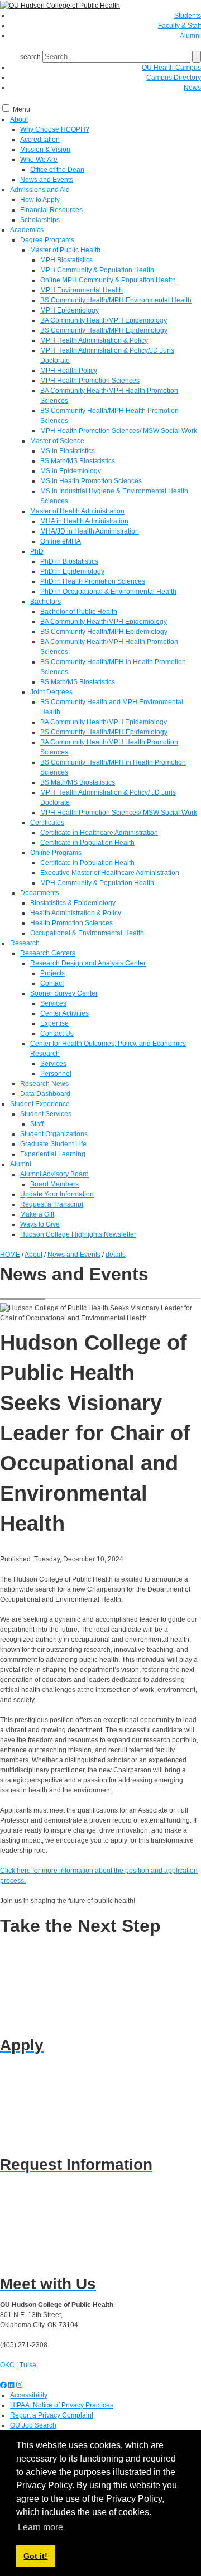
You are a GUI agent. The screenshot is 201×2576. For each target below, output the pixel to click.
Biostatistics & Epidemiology (73, 903)
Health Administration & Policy (76, 913)
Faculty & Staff (180, 26)
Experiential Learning (53, 1154)
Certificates (47, 823)
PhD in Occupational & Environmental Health (108, 592)
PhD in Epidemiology (72, 571)
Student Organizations (54, 1134)
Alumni (190, 36)
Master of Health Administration (77, 511)
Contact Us (57, 1034)
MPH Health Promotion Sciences (90, 381)
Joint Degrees (51, 692)
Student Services (46, 1114)
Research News (44, 1084)
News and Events (47, 180)
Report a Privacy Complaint (52, 2415)
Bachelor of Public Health (79, 612)
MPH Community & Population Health (97, 270)
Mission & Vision (45, 150)
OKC (7, 2365)
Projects (52, 973)
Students (188, 16)
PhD (37, 551)
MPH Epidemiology (70, 310)
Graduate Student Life (53, 1144)
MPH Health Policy (69, 371)
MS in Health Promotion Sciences (91, 481)
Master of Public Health (65, 250)
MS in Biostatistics (68, 451)
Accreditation (40, 140)
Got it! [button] (35, 2556)
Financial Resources (51, 210)
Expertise (54, 1023)
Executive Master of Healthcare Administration (110, 873)
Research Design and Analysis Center (88, 963)
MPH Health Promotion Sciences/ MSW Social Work (119, 431)
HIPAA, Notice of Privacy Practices (62, 2405)
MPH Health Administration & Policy (94, 340)
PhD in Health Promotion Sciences (93, 581)
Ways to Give (40, 1224)
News (192, 88)
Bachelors (46, 602)
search (30, 57)
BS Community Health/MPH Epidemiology (104, 330)
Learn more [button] (40, 2527)
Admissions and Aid (40, 190)
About (19, 119)
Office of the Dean (57, 170)
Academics (27, 230)
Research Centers (48, 953)
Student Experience (40, 1104)
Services (53, 1003)
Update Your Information (57, 1194)
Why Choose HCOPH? (55, 129)
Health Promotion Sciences (71, 923)
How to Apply (40, 200)
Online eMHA (61, 541)
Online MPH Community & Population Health (108, 280)
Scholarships (40, 220)
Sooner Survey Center (64, 993)
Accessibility (29, 2395)
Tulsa (28, 2365)
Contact (52, 983)
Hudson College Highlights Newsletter (78, 1234)
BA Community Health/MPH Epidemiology (104, 320)
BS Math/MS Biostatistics (78, 461)
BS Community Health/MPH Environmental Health (116, 300)
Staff (37, 1124)
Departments (40, 893)
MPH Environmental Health (82, 290)
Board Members (54, 1184)
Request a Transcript (52, 1204)
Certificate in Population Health (87, 843)
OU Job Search (33, 2425)
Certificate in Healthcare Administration (99, 833)
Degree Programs (47, 240)
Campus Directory (174, 78)
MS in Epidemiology (71, 471)
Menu (21, 109)
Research (25, 943)
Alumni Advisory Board (54, 1174)
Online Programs (56, 853)
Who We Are (39, 160)
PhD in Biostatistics (69, 561)
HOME (10, 1255)
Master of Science (57, 441)
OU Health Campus (171, 68)
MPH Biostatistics (66, 260)
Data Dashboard (45, 1094)
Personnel (56, 1074)
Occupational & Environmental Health (87, 933)
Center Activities (64, 1013)
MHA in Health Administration (84, 521)
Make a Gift (37, 1214)
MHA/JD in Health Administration (90, 531)
